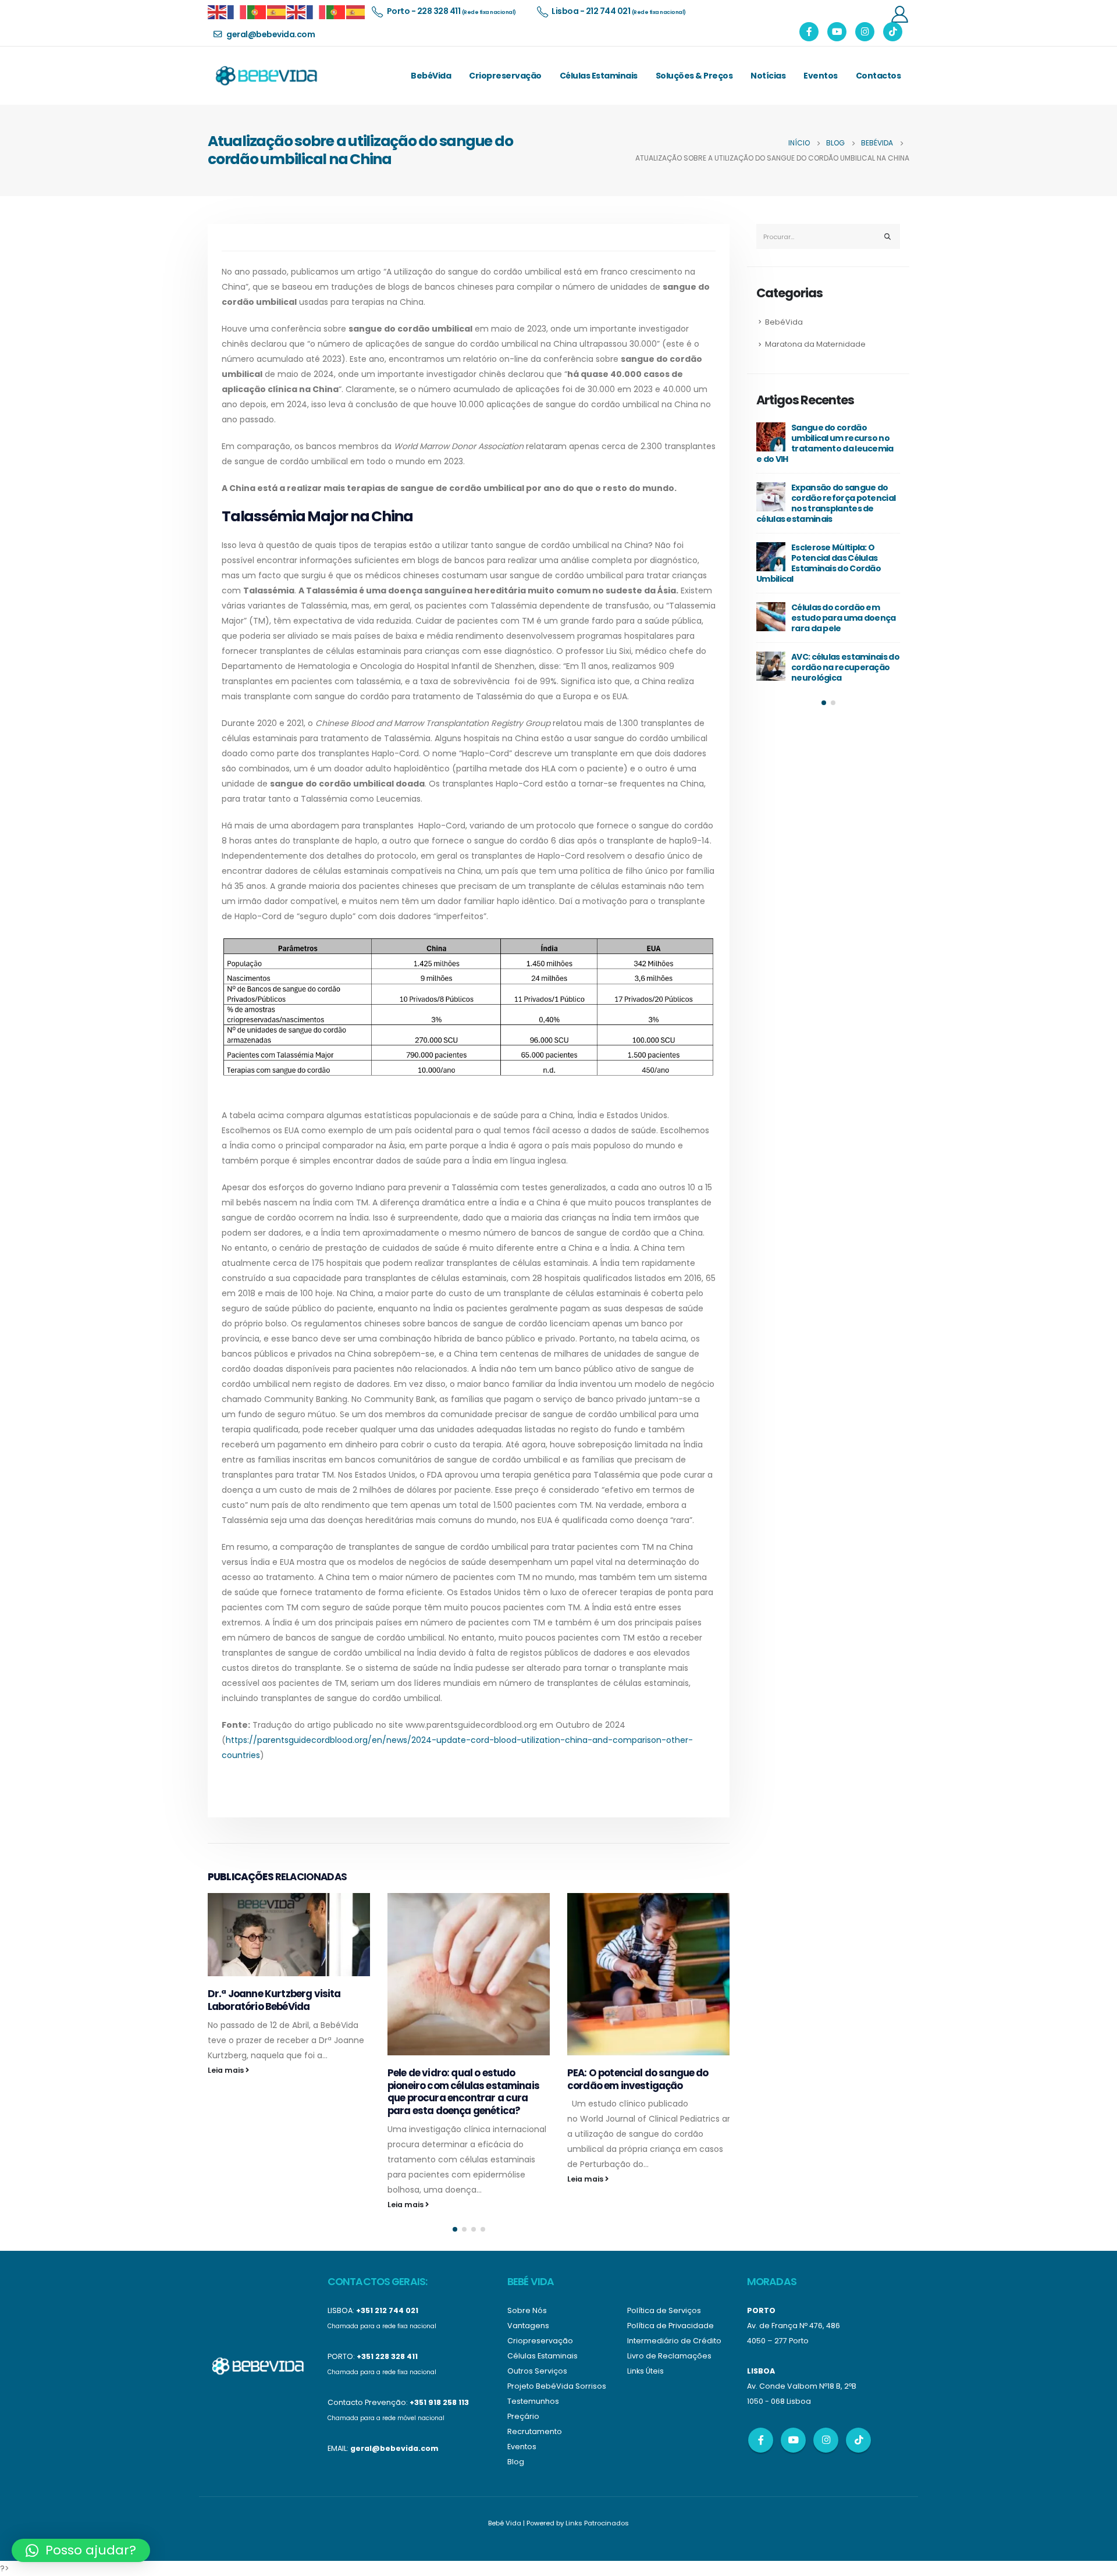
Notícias (768, 76)
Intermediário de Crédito (674, 2341)
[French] (237, 11)
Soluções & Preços (694, 76)
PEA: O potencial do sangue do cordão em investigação (638, 2079)
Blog (516, 2462)
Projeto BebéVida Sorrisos (557, 2386)
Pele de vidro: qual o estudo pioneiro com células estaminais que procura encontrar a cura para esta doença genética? (463, 2092)
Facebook (761, 2440)
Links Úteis (645, 2371)
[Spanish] (277, 11)
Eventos (821, 76)
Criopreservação (505, 76)
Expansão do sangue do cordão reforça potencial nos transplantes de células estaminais (826, 503)
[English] (218, 11)
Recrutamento (535, 2431)
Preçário (523, 2416)
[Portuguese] (257, 11)
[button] (455, 2229)
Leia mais (227, 2070)
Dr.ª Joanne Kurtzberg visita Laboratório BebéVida (274, 2000)
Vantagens (528, 2326)
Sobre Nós (527, 2310)
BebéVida (431, 76)
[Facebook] (809, 32)
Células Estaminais (599, 76)
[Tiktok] (893, 32)
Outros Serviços (537, 2371)
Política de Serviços (664, 2310)
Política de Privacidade (670, 2326)
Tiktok (858, 2440)
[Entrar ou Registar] (899, 14)
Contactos (878, 76)
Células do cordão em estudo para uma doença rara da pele (844, 618)
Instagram (826, 2440)
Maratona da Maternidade (815, 344)
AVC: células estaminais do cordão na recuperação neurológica (845, 667)
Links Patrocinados (597, 2523)
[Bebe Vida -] (266, 76)
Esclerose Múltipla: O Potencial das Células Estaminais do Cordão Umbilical (819, 563)
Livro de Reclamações (669, 2356)
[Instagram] (865, 32)
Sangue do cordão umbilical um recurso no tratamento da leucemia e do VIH (825, 443)
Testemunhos (533, 2401)
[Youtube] (837, 32)
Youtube (793, 2440)
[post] (771, 437)
